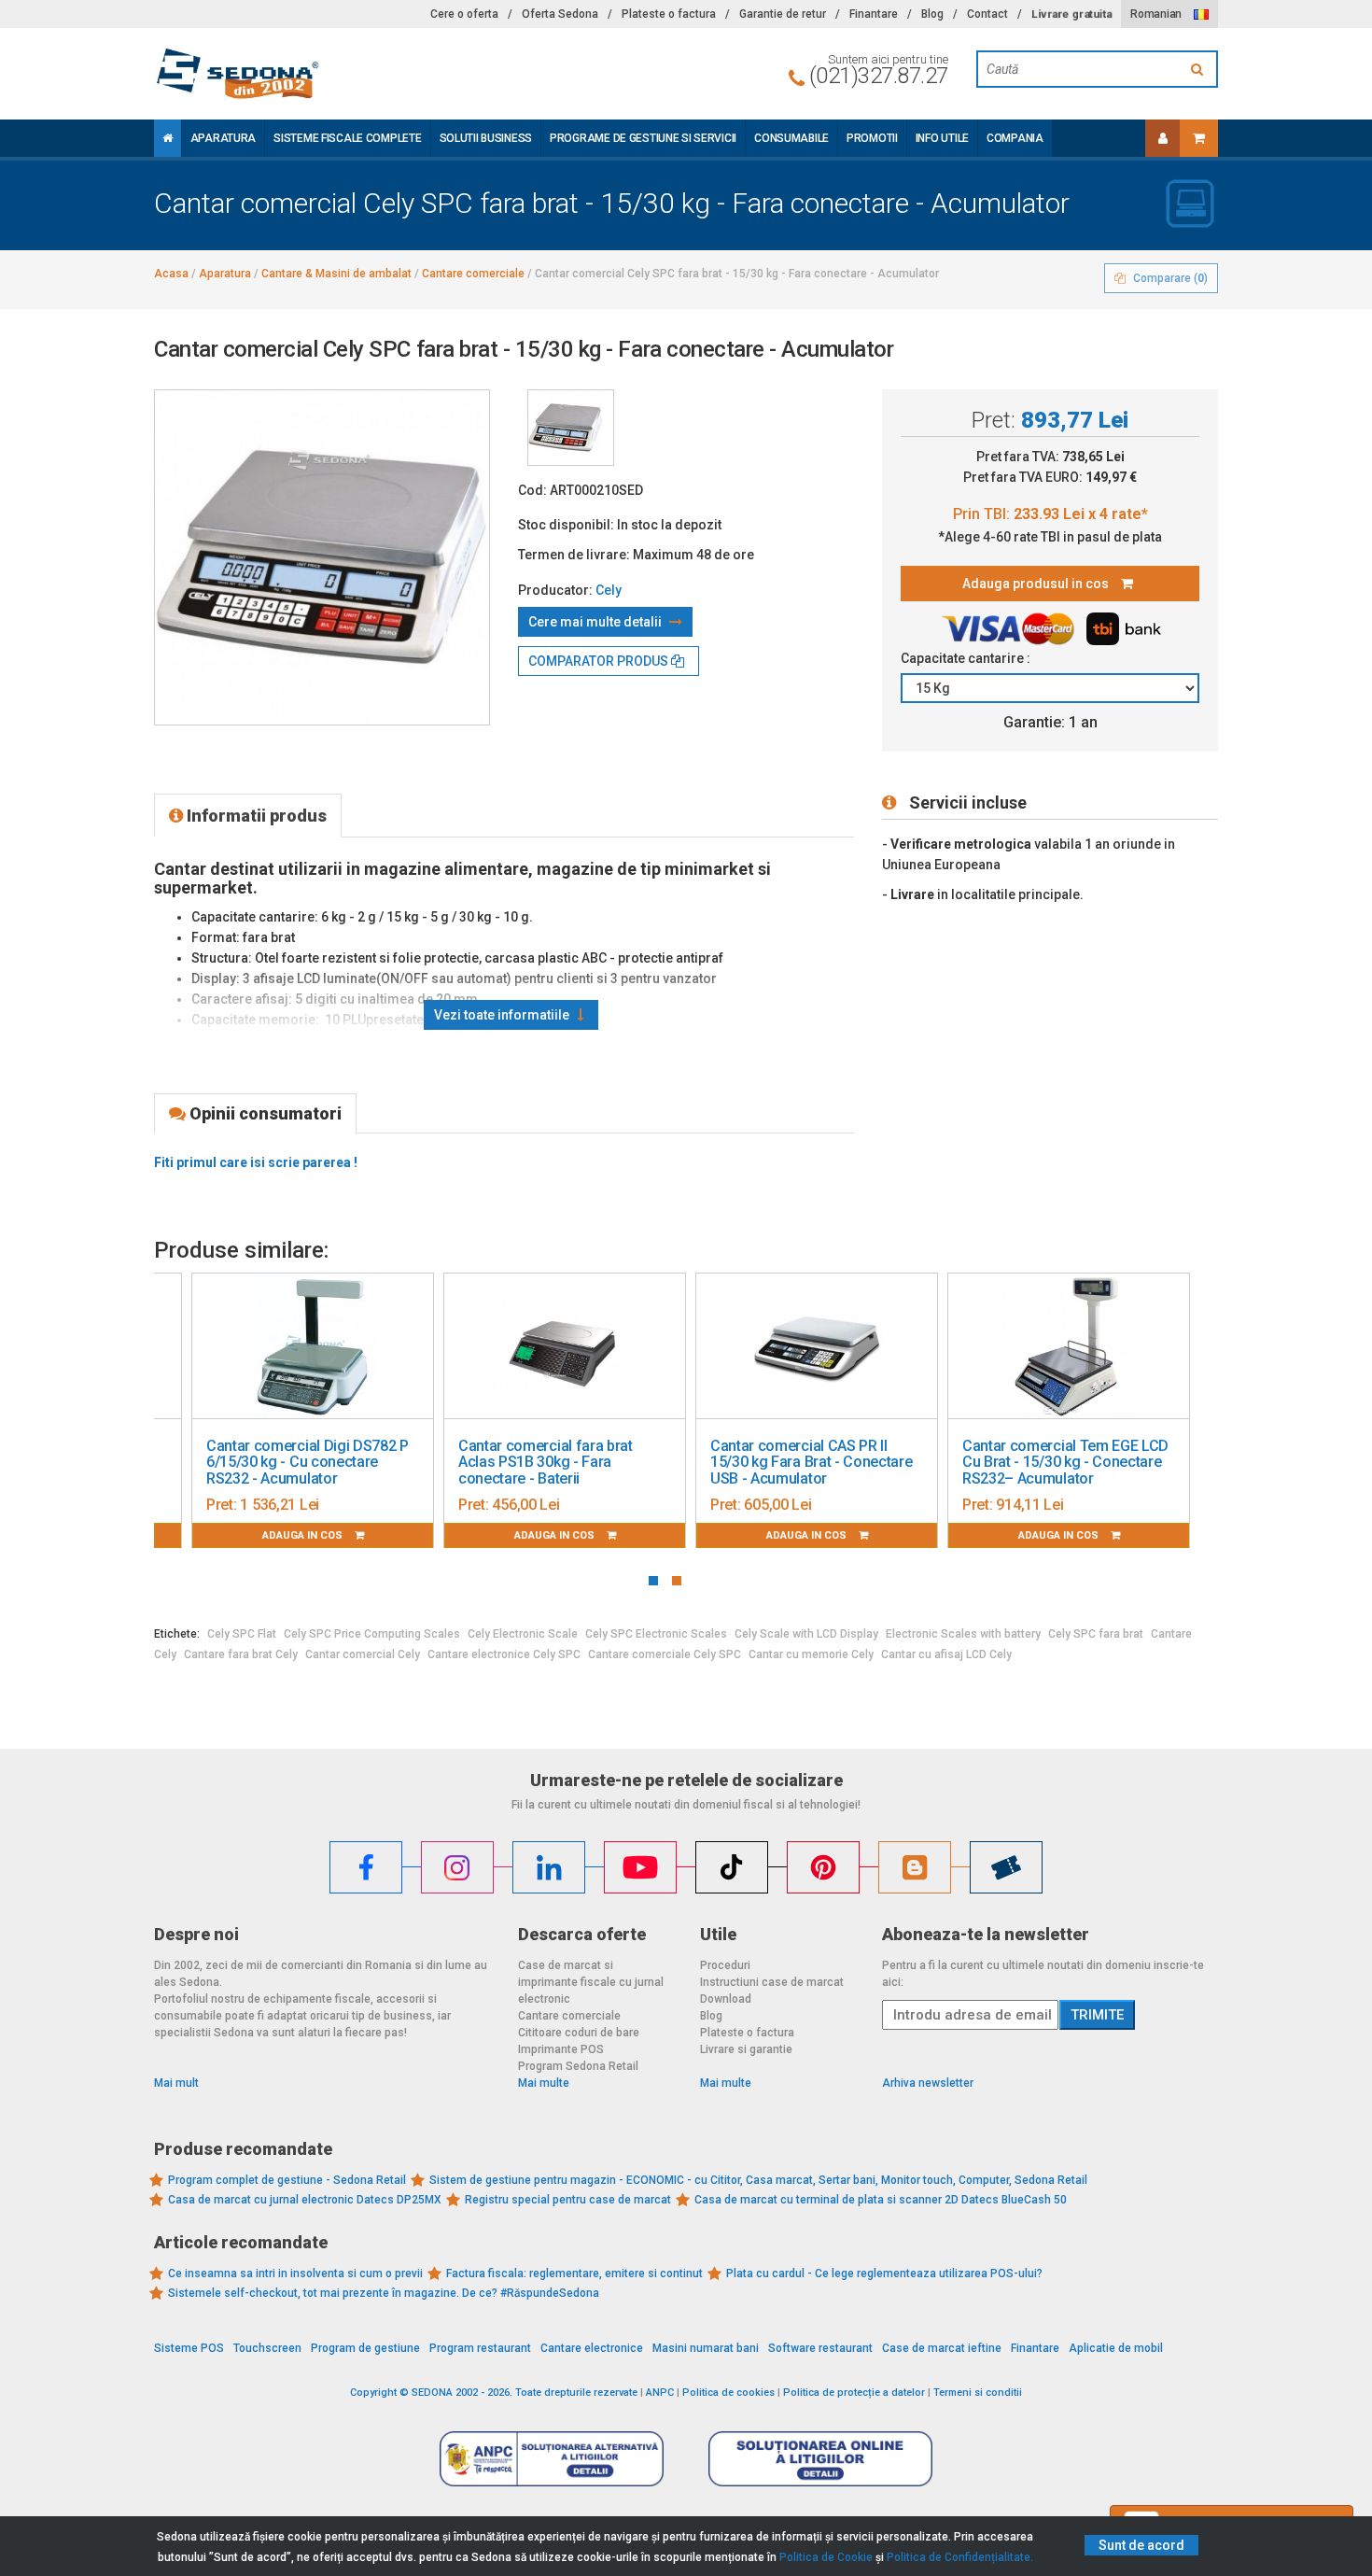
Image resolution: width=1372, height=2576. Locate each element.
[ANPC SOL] (820, 2458)
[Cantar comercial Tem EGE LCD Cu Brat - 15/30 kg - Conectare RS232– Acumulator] (1069, 1346)
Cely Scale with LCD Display (806, 1634)
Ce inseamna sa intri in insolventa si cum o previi (295, 2273)
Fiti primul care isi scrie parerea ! (256, 1162)
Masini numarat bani (706, 2348)
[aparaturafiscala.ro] (322, 74)
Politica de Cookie (826, 2557)
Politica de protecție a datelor (854, 2393)
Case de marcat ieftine (942, 2348)
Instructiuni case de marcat (772, 1982)
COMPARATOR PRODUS (600, 661)
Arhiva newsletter (928, 2083)
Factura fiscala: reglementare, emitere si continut (574, 2273)
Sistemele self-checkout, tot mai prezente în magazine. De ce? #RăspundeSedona (384, 2293)
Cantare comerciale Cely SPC (665, 1654)
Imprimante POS (561, 2049)
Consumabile (791, 138)
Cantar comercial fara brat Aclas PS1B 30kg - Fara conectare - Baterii (546, 1462)
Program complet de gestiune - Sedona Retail (287, 2180)
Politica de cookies (728, 2393)
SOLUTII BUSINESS (486, 138)
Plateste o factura (669, 14)
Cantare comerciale (569, 2016)
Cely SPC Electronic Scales (656, 1634)
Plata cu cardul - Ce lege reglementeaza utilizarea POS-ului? (884, 2273)
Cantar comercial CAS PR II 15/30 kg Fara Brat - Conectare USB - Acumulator (811, 1462)
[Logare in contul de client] (1163, 138)
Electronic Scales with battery (963, 1634)
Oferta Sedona (560, 14)
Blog (932, 14)
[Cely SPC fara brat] (571, 428)
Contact (987, 14)
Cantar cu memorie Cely (811, 1654)
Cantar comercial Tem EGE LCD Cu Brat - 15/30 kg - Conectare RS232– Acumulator (1065, 1462)
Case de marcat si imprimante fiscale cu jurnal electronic (591, 1982)
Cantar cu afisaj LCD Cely (946, 1654)
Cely (609, 590)
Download (726, 1999)
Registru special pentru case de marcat (568, 2200)
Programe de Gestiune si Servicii (643, 138)
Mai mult (176, 2083)
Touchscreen (267, 2348)
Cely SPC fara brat (1096, 1634)
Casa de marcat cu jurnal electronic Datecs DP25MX (305, 2200)
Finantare (874, 14)
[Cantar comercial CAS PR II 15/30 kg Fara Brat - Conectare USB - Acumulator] (817, 1346)
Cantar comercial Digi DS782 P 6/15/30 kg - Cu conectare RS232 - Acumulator (308, 1462)
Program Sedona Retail (578, 2066)
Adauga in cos (304, 1535)
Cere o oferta (464, 14)
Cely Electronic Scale (523, 1634)
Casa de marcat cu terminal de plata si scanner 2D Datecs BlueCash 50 (881, 2200)
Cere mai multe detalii (596, 622)
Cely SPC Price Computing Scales (372, 1634)
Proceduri (725, 1965)
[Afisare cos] (1199, 138)
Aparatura (223, 138)
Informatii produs (255, 816)
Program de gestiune (365, 2348)
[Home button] (168, 138)
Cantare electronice (592, 2348)
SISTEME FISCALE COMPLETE (347, 138)
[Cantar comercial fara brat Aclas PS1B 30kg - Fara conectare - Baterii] (565, 1346)
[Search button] (1199, 69)
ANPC (660, 2393)
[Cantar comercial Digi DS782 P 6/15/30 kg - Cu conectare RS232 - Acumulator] (313, 1346)
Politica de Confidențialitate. (960, 2557)
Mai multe (544, 2083)
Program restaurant (480, 2348)
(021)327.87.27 (879, 76)
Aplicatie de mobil (1116, 2348)
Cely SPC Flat (242, 1634)
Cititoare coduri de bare (579, 2033)
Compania (1015, 138)
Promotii (872, 138)
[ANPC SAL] (552, 2458)
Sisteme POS (189, 2348)
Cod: (532, 490)
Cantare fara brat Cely (241, 1654)
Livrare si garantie (746, 2049)
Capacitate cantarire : (967, 658)
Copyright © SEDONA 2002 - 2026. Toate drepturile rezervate (494, 2393)
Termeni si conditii (978, 2393)
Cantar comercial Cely (363, 1654)
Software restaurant (820, 2348)
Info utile (942, 138)
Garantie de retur (783, 14)
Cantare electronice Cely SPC (504, 1654)
